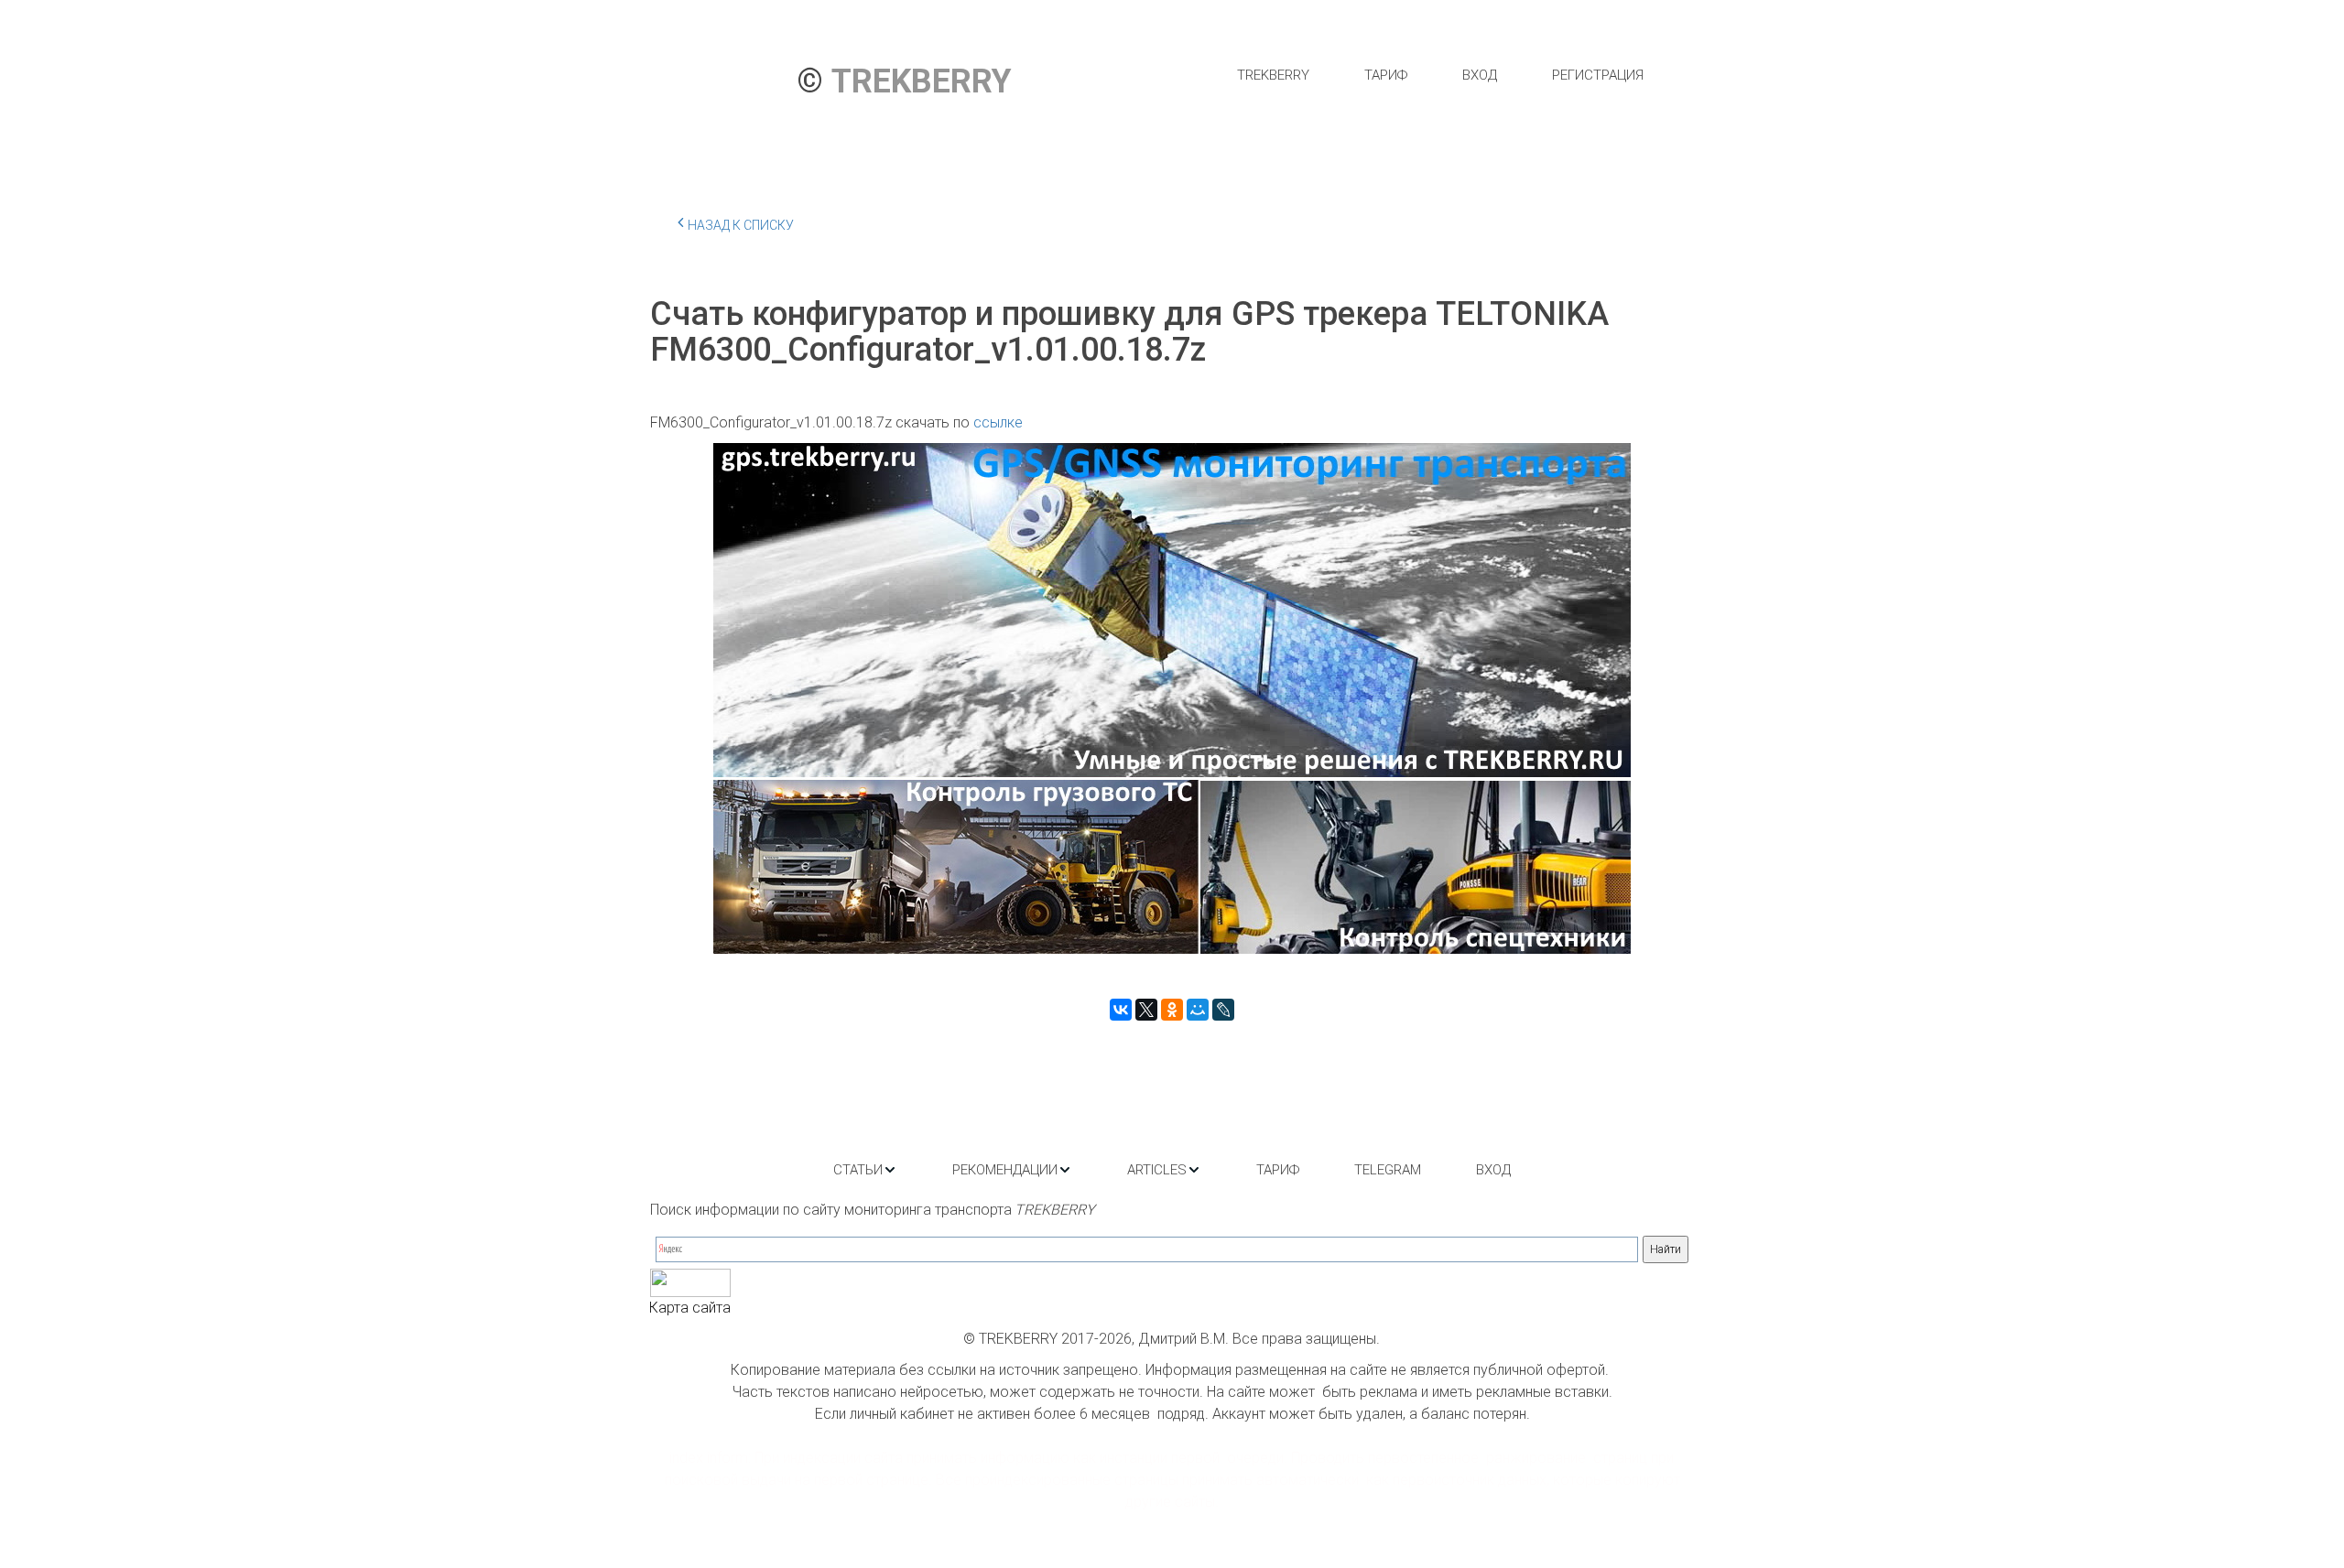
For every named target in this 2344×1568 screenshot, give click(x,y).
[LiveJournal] (1223, 1010)
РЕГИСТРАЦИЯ (1598, 75)
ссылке (998, 422)
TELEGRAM (1388, 1170)
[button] (865, 1170)
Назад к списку (741, 225)
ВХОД (1480, 75)
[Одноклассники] (1172, 1010)
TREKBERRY (1273, 75)
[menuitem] (1273, 75)
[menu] (1440, 75)
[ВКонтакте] (1121, 1010)
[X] (1146, 1010)
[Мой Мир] (1198, 1010)
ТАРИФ (1386, 75)
